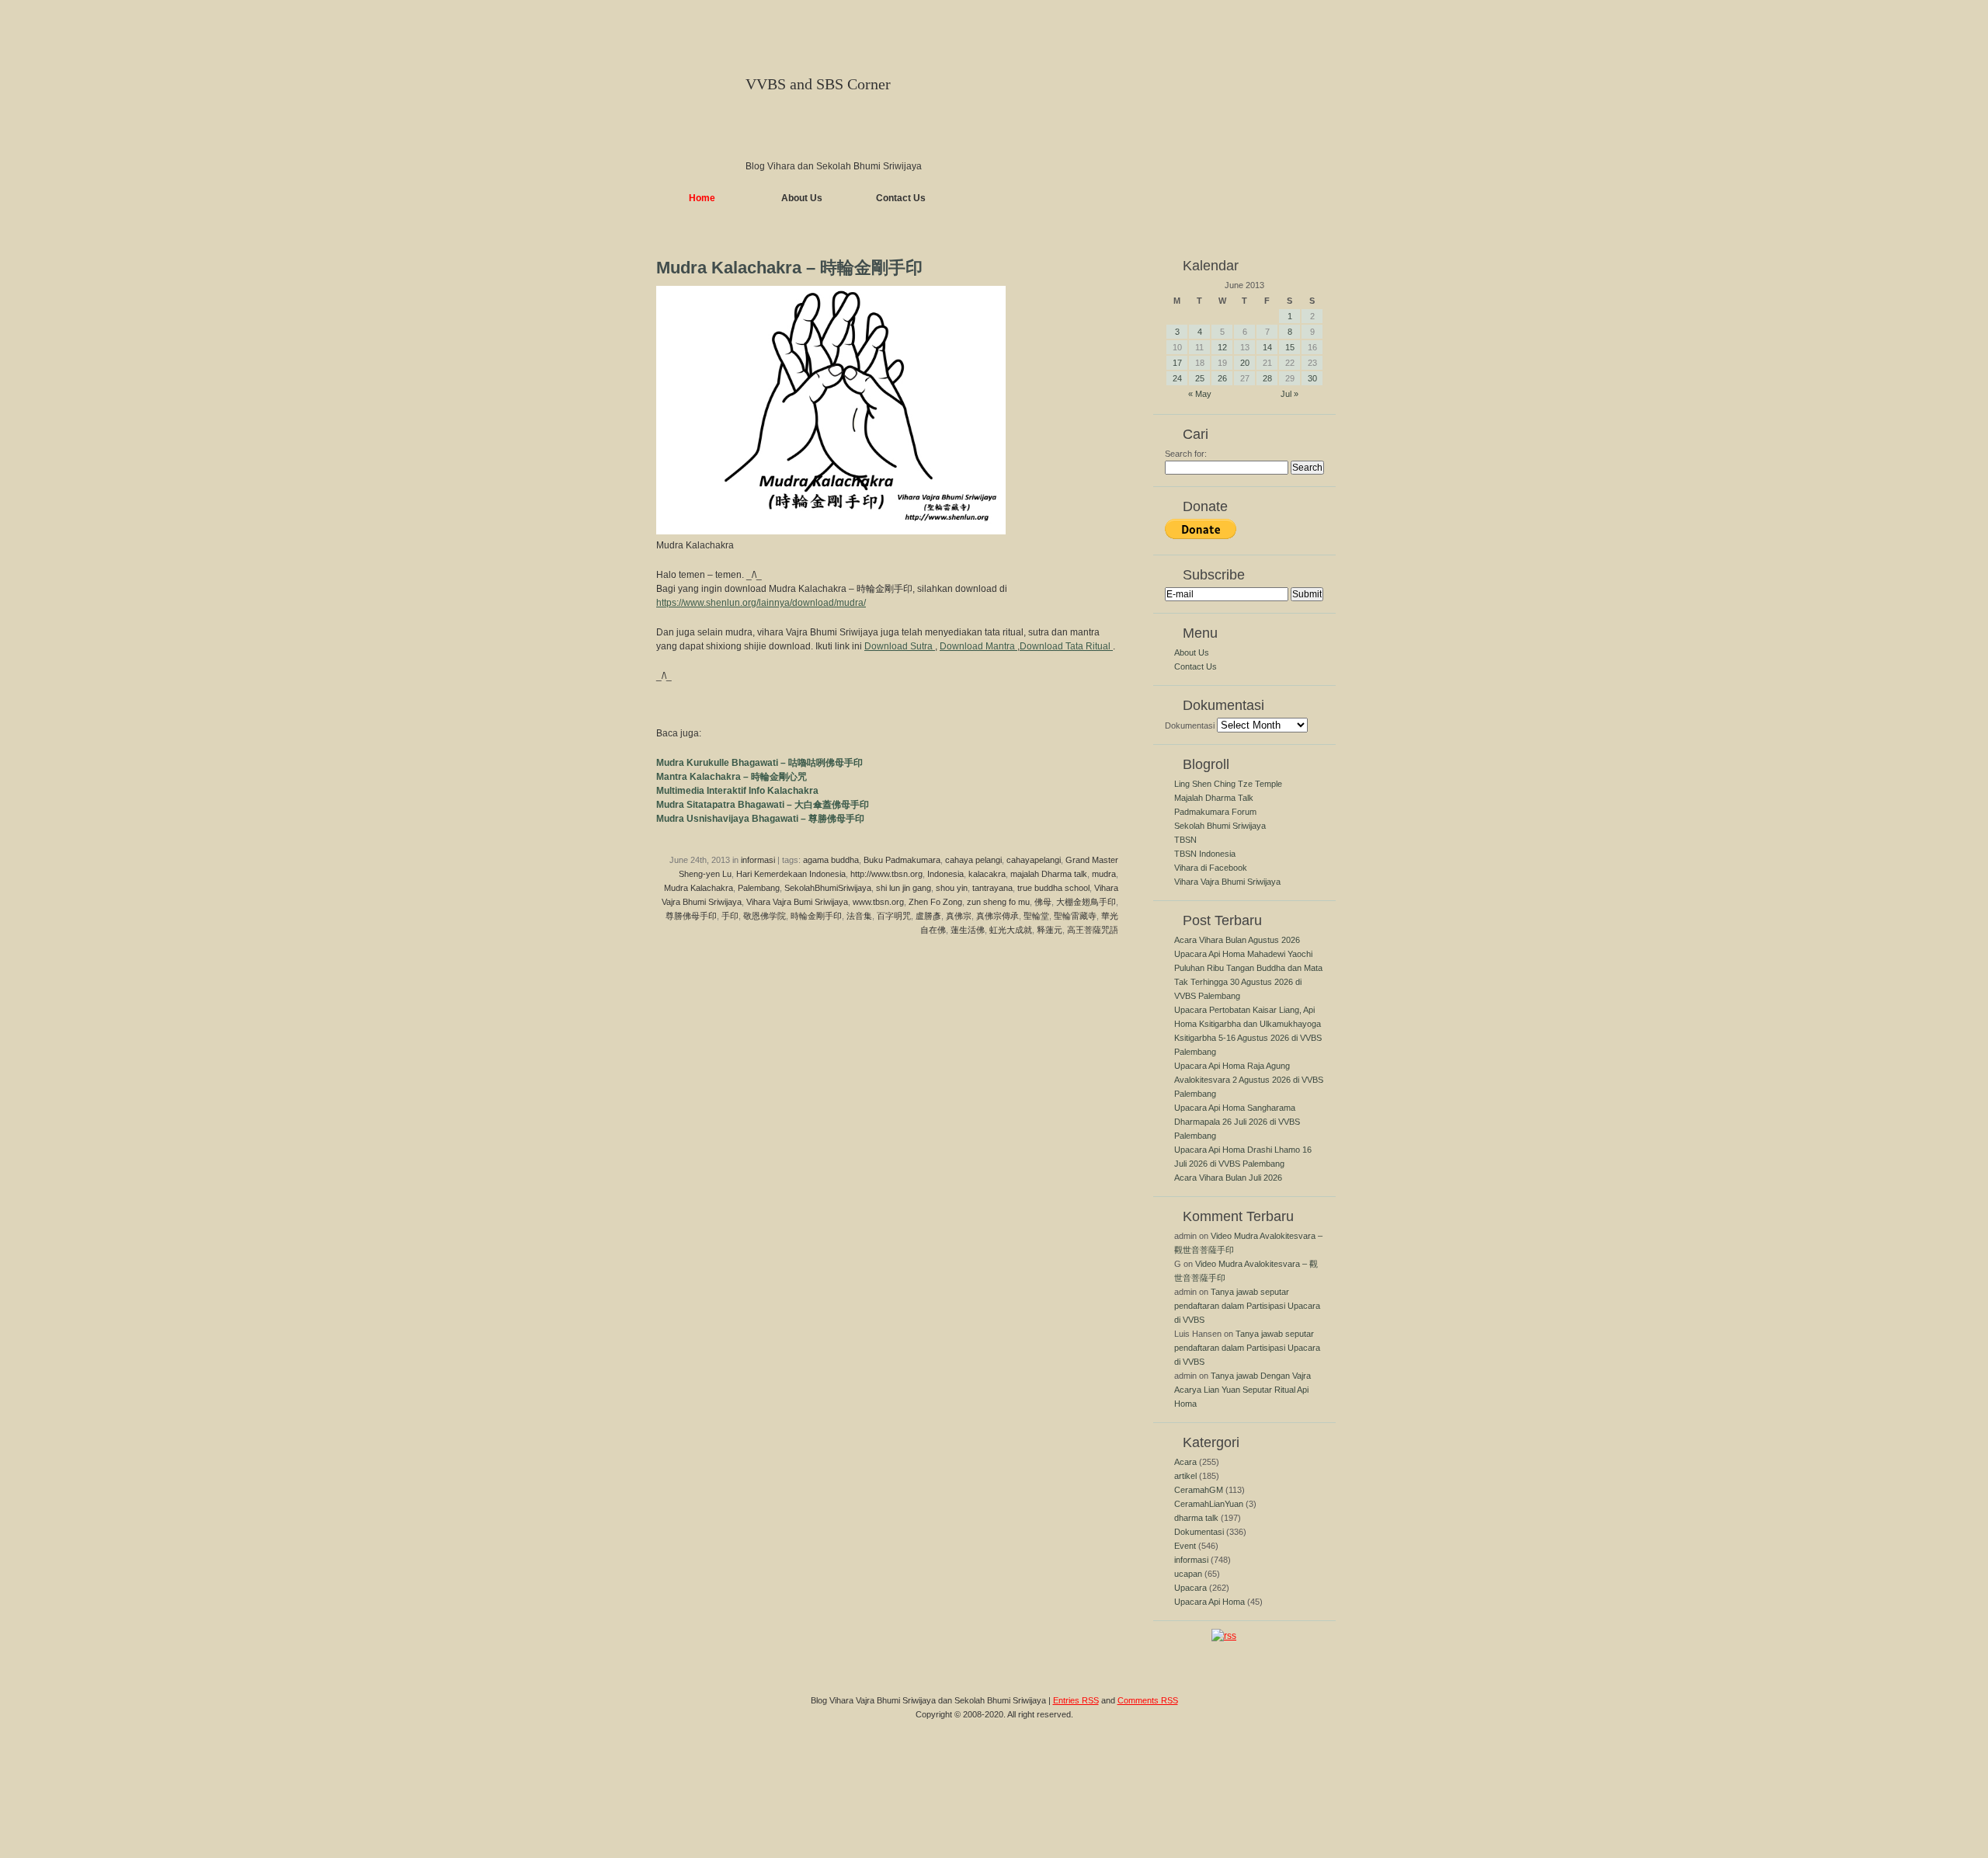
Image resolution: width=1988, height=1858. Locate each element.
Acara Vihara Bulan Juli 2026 (1228, 1178)
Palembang (759, 888)
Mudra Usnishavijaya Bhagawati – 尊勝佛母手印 (760, 819)
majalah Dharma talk (1049, 874)
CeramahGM (1199, 1490)
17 (1177, 363)
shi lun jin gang (904, 888)
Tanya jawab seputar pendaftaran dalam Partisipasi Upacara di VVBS (1247, 1306)
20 (1245, 363)
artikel (1185, 1476)
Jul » (1289, 394)
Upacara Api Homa (1209, 1602)
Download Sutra (900, 646)
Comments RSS (1148, 1700)
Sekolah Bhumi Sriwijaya (1220, 826)
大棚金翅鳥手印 (1086, 902)
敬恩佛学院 (765, 916)
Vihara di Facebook (1211, 868)
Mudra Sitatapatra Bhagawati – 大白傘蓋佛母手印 (763, 805)
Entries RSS (1076, 1700)
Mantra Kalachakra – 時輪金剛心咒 (732, 777)
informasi (758, 860)
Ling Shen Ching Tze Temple (1228, 784)
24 (1177, 378)
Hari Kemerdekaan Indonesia (791, 874)
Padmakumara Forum (1215, 812)
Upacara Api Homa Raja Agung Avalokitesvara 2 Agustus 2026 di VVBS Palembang (1249, 1080)
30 (1312, 378)
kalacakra (987, 874)
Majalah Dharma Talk (1214, 798)
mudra (1104, 874)
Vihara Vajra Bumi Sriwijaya (797, 902)
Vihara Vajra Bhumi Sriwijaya (1227, 882)
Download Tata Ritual (1066, 646)
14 (1267, 347)
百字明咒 (894, 916)
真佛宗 (959, 916)
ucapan (1188, 1574)
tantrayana (992, 888)
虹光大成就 (1011, 930)
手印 (730, 916)
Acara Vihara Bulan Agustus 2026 (1237, 940)
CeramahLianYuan (1209, 1504)
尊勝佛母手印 (691, 916)
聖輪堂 (1036, 916)
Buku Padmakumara (902, 860)
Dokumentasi (1190, 725)
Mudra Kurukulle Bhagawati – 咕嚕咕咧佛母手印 (759, 763)
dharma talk (1196, 1518)
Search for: (1186, 454)
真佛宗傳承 (997, 916)
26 (1222, 378)
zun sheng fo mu (998, 902)
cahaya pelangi (973, 860)
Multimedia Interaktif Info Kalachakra (737, 791)
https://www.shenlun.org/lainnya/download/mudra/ (761, 603)
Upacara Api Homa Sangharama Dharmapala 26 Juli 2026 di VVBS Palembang (1237, 1122)
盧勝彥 (928, 916)
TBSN (1185, 840)
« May (1200, 394)
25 (1200, 378)
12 (1222, 347)
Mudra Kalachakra (699, 888)
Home (702, 198)
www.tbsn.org (878, 902)
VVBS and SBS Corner (818, 84)
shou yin (952, 888)
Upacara (1190, 1588)
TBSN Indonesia (1205, 854)
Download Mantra (978, 646)
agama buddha (831, 860)
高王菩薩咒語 (1093, 930)
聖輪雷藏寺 (1075, 916)
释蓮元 (1050, 930)
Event (1185, 1546)
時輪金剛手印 (816, 916)
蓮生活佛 (968, 930)
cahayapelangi (1034, 860)
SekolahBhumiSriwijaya (828, 888)
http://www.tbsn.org (886, 874)
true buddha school (1053, 888)
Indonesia (945, 874)
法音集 (859, 916)
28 (1267, 378)
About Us (802, 198)
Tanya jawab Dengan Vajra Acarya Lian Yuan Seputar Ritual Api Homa (1242, 1390)
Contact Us (901, 198)
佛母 (1043, 902)
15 (1290, 347)
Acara (1185, 1462)
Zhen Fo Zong (935, 902)
